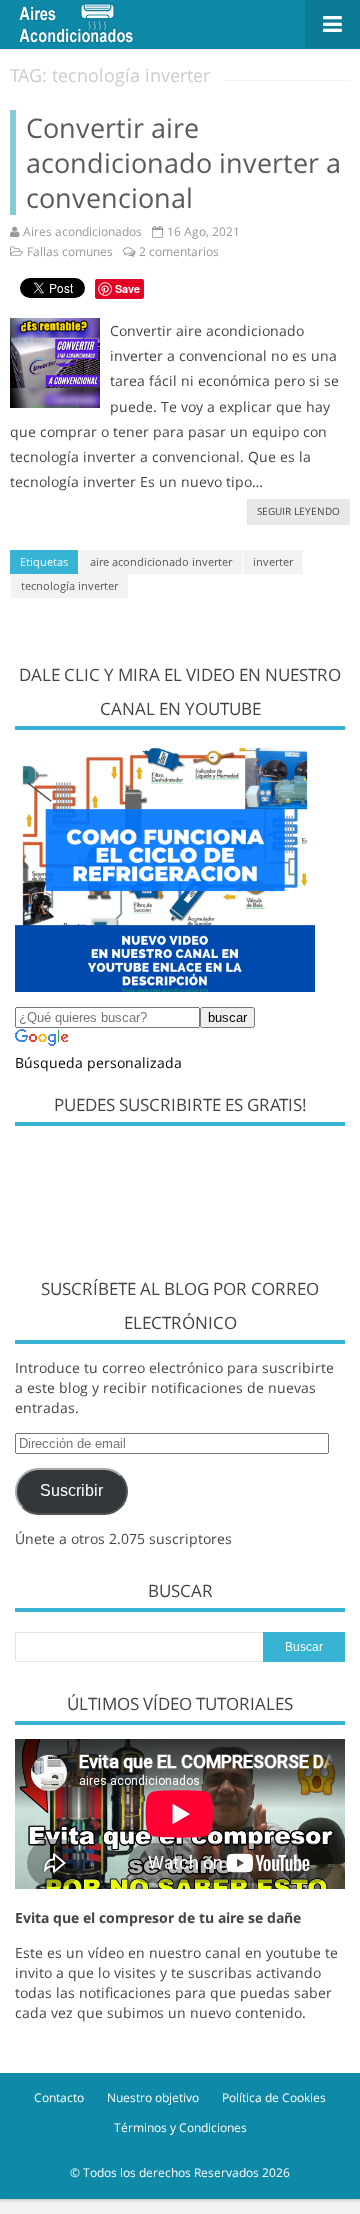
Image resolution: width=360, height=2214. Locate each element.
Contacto (59, 2097)
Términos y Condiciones (180, 2127)
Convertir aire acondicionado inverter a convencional (183, 162)
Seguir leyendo (298, 511)
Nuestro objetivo (153, 2097)
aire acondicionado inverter (161, 561)
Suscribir (71, 1490)
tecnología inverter (69, 585)
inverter (273, 561)
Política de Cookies (274, 2097)
